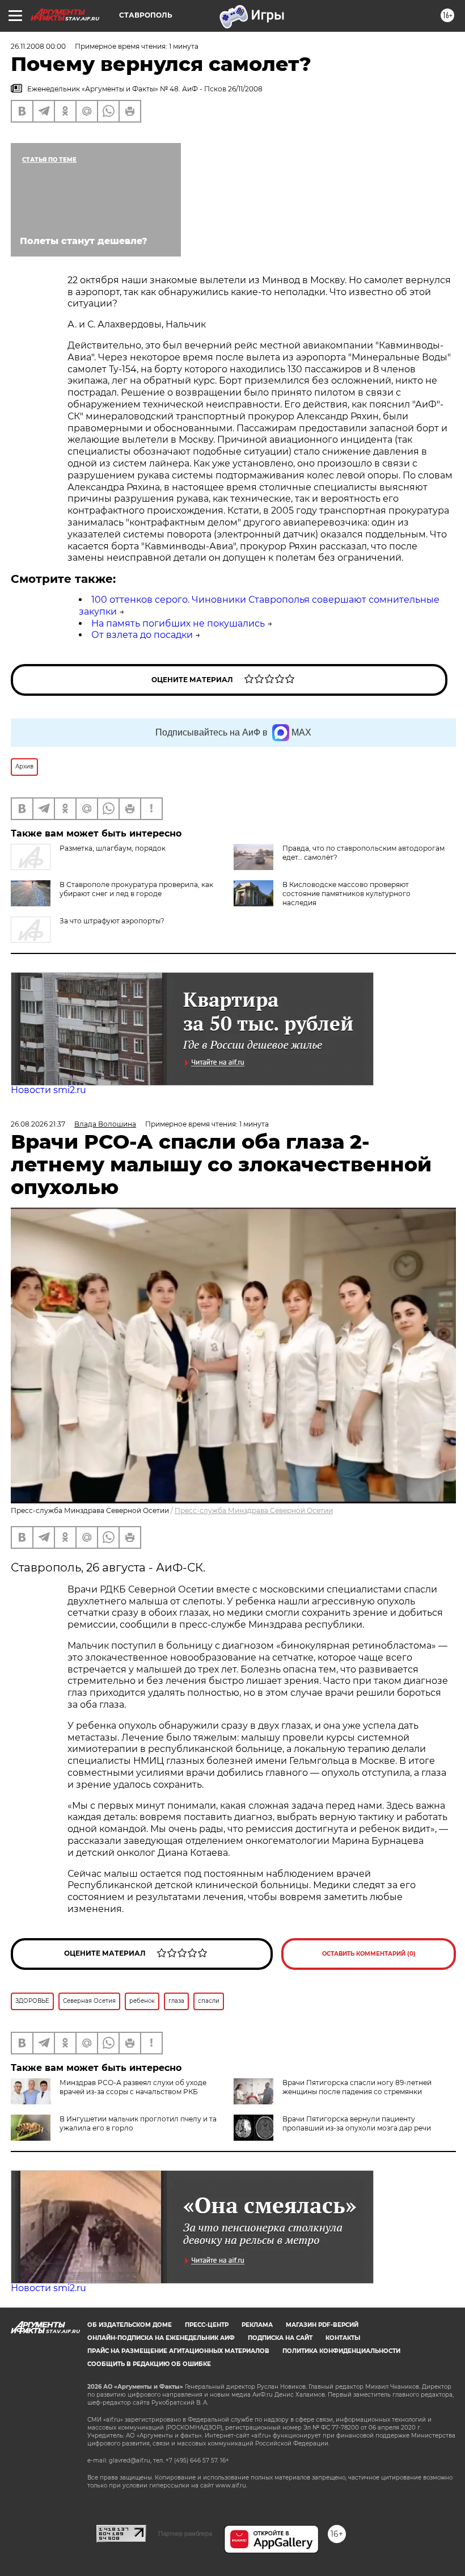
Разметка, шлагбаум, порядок (113, 848)
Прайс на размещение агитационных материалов (178, 2351)
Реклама (257, 2325)
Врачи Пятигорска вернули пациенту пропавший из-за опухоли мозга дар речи (357, 2123)
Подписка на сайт (280, 2338)
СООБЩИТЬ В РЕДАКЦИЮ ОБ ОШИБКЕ (149, 2364)
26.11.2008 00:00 (38, 46)
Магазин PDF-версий (322, 2325)
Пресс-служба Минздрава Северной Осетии (254, 1510)
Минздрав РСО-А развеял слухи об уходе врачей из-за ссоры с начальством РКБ (133, 2087)
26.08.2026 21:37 (38, 1124)
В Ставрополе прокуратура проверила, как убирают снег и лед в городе (136, 889)
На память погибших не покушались (178, 623)
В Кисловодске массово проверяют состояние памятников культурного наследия (346, 894)
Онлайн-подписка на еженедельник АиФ (161, 2338)
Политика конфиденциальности (341, 2351)
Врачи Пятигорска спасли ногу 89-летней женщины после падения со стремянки (357, 2087)
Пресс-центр (207, 2325)
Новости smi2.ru (48, 1090)
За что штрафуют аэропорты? (112, 921)
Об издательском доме (130, 2325)
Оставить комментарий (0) (369, 1954)
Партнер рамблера (185, 2533)
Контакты (343, 2338)
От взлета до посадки (142, 635)
